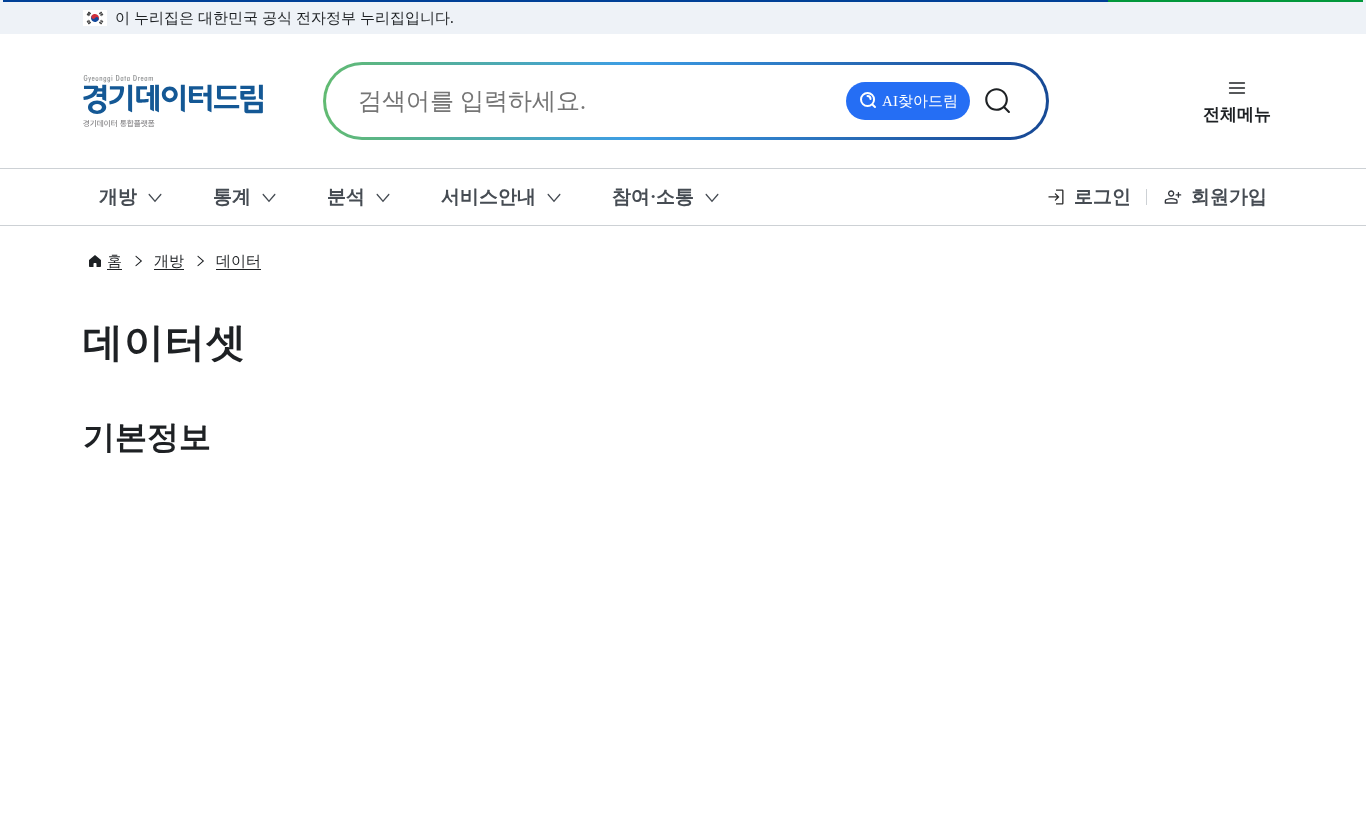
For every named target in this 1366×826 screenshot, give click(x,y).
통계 (232, 196)
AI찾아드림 (920, 101)
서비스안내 (488, 196)
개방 (118, 196)
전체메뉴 (1237, 114)
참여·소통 (653, 196)
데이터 (238, 261)
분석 (346, 196)
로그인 (1102, 196)
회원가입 (1229, 196)
